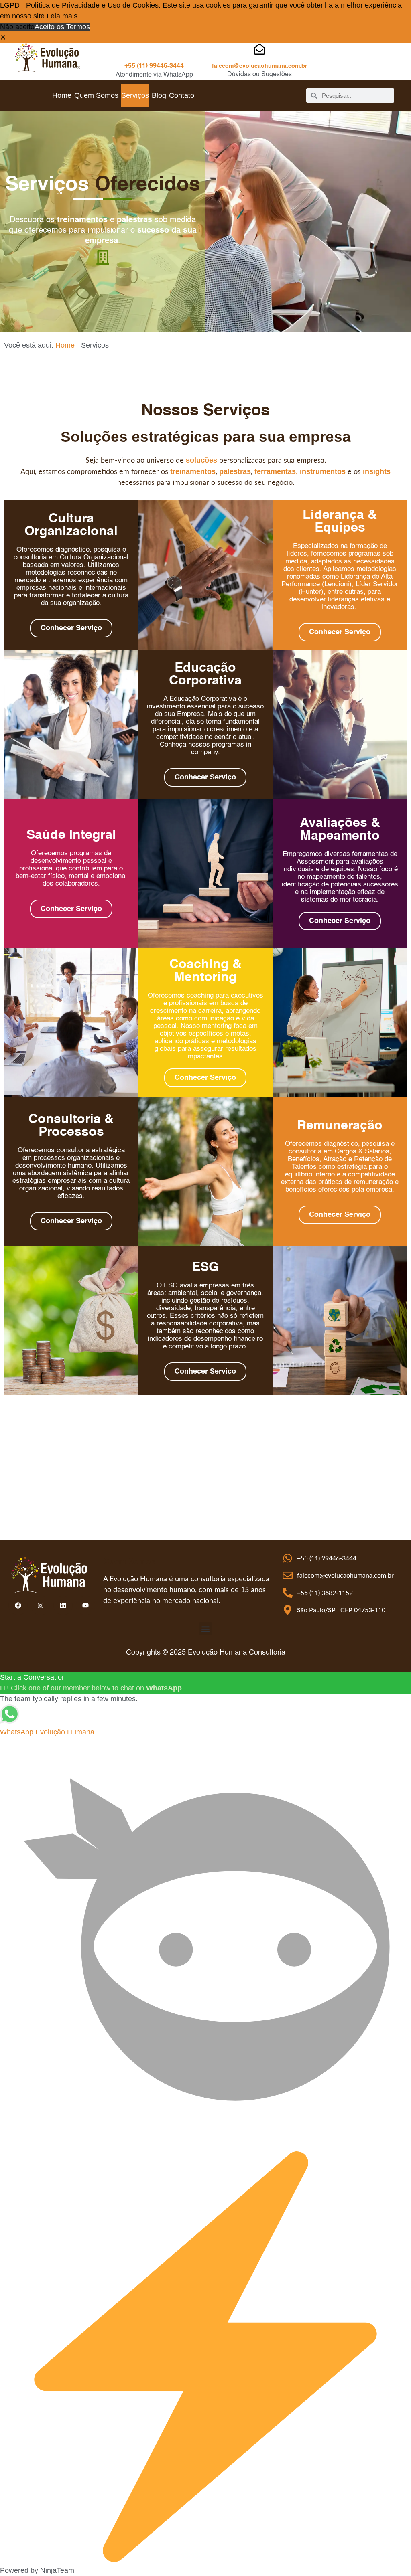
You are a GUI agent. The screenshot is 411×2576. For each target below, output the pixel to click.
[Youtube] (85, 1605)
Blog (159, 95)
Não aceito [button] (17, 27)
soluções (201, 460)
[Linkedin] (63, 1605)
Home (62, 95)
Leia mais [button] (62, 16)
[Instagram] (41, 1605)
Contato (182, 95)
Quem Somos (96, 95)
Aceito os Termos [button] (62, 27)
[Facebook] (18, 1605)
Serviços (135, 95)
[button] (3, 38)
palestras (235, 471)
